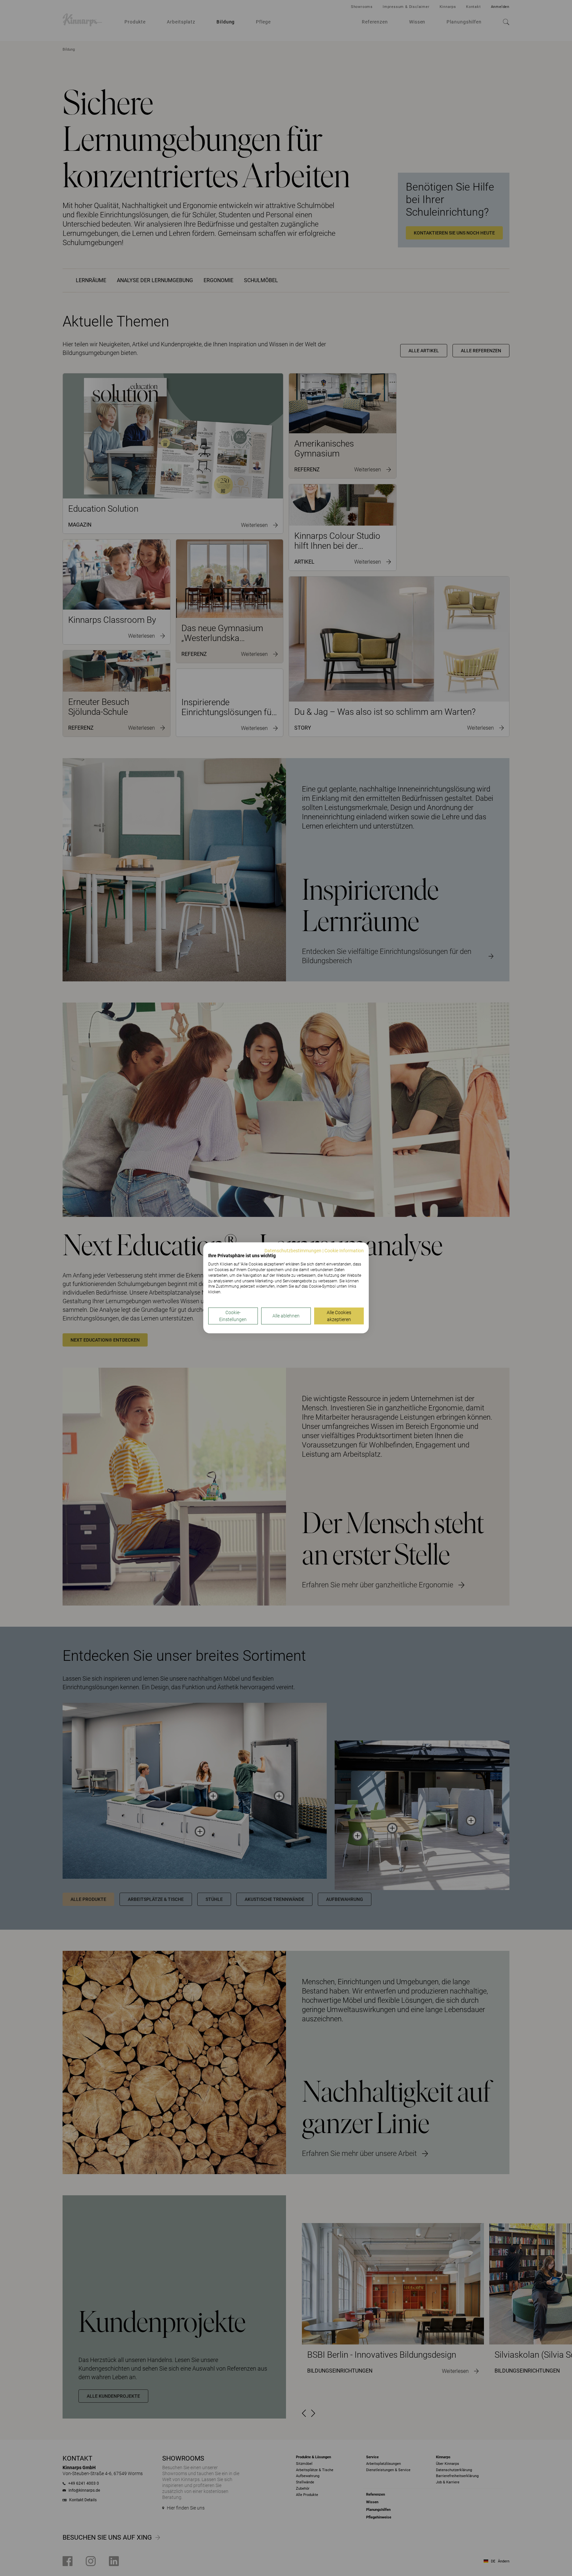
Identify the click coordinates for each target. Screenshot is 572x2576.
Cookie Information (344, 1251)
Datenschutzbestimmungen (293, 1251)
